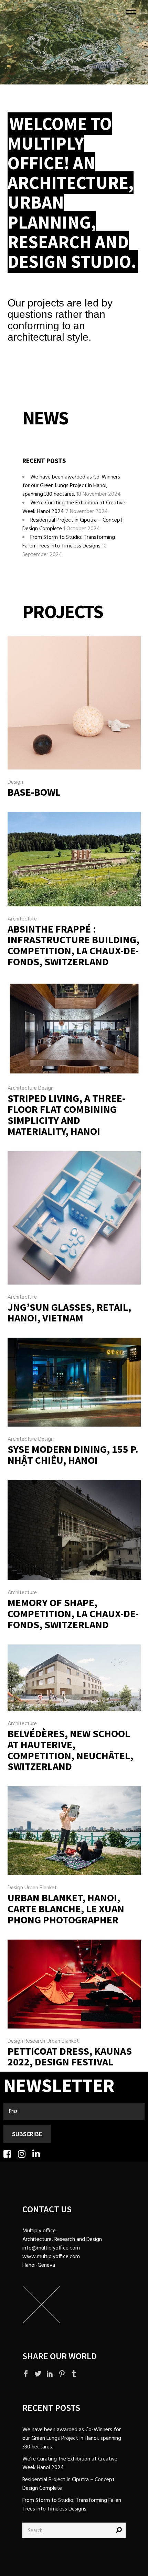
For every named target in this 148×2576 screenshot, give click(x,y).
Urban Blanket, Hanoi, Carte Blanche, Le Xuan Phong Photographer (66, 1909)
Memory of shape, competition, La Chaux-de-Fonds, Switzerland (73, 1613)
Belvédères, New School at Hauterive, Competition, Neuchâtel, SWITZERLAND (70, 1750)
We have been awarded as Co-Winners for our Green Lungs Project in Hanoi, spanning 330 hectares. (71, 486)
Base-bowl (34, 792)
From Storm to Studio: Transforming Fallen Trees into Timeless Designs (69, 542)
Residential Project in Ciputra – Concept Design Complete (68, 2484)
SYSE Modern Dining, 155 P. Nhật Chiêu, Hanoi (73, 1455)
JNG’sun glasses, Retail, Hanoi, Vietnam (69, 1312)
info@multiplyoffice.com (51, 2248)
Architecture (22, 919)
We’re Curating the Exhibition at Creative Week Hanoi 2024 (70, 2463)
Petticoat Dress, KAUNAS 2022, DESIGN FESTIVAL (70, 2056)
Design (15, 782)
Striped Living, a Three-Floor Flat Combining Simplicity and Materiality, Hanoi (66, 1114)
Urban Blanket (41, 1888)
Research (35, 2041)
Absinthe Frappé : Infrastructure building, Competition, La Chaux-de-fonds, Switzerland (73, 945)
